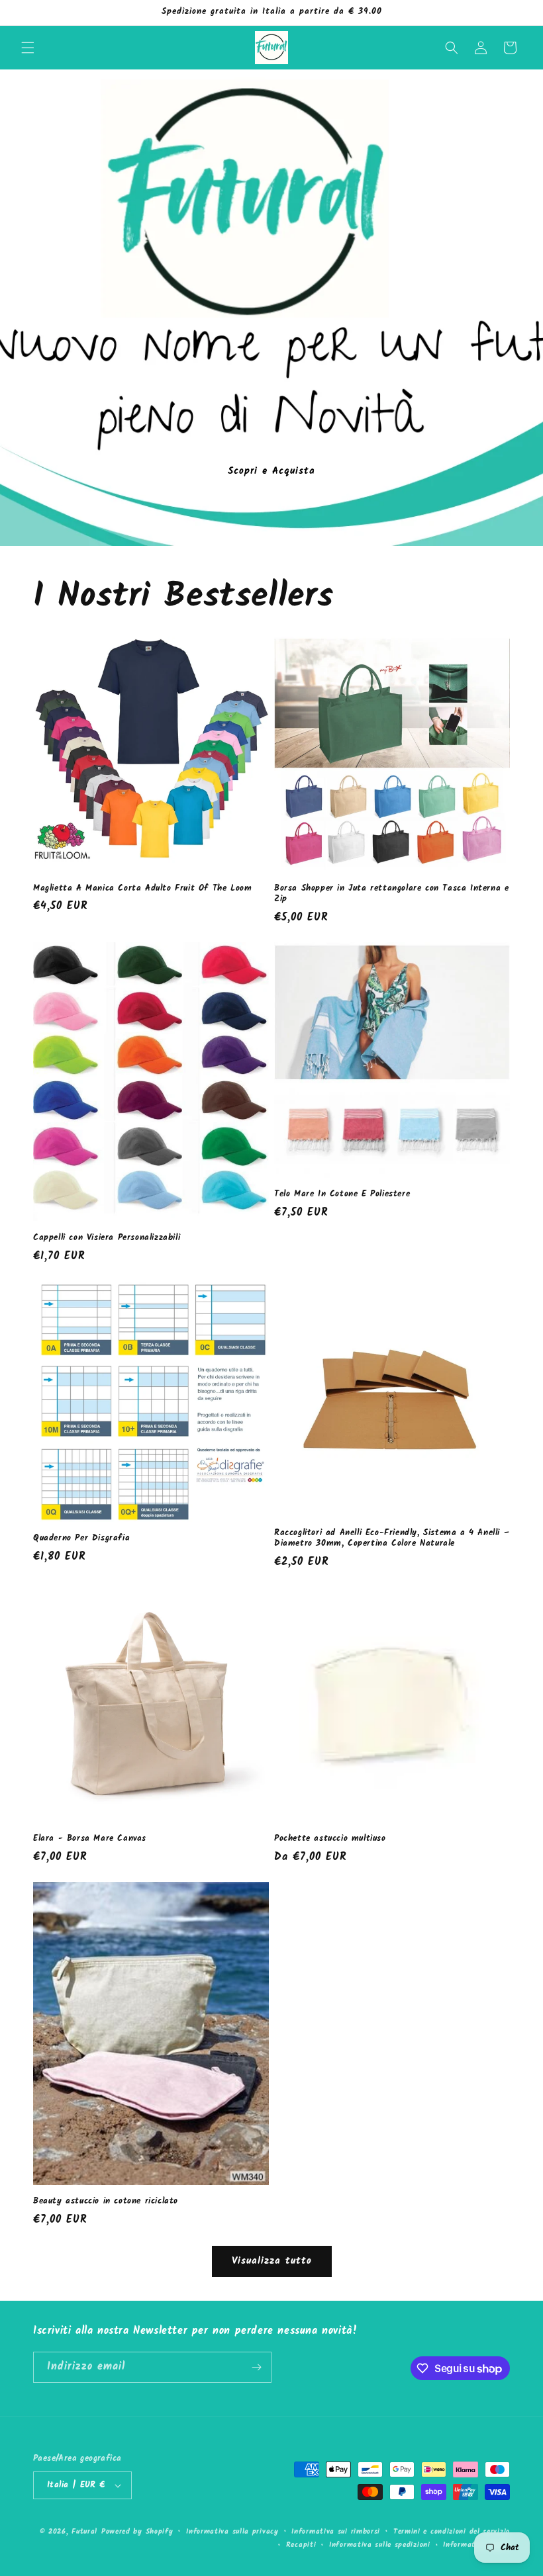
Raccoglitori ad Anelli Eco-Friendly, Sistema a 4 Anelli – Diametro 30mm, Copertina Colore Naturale (392, 1539)
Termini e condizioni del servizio (452, 2532)
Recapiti (301, 2545)
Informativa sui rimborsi (336, 2532)
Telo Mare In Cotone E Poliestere (342, 1195)
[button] (28, 48)
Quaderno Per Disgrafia (81, 1539)
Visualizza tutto (272, 2261)
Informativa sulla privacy (232, 2532)
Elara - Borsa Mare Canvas (90, 1839)
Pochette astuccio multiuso (330, 1839)
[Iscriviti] (256, 2367)
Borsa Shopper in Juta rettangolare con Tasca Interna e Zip (391, 895)
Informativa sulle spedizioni (380, 2545)
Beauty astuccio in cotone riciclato (106, 2202)
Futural (84, 2532)
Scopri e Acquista (271, 471)
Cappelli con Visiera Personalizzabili (107, 1238)
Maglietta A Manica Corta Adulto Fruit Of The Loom (142, 889)
